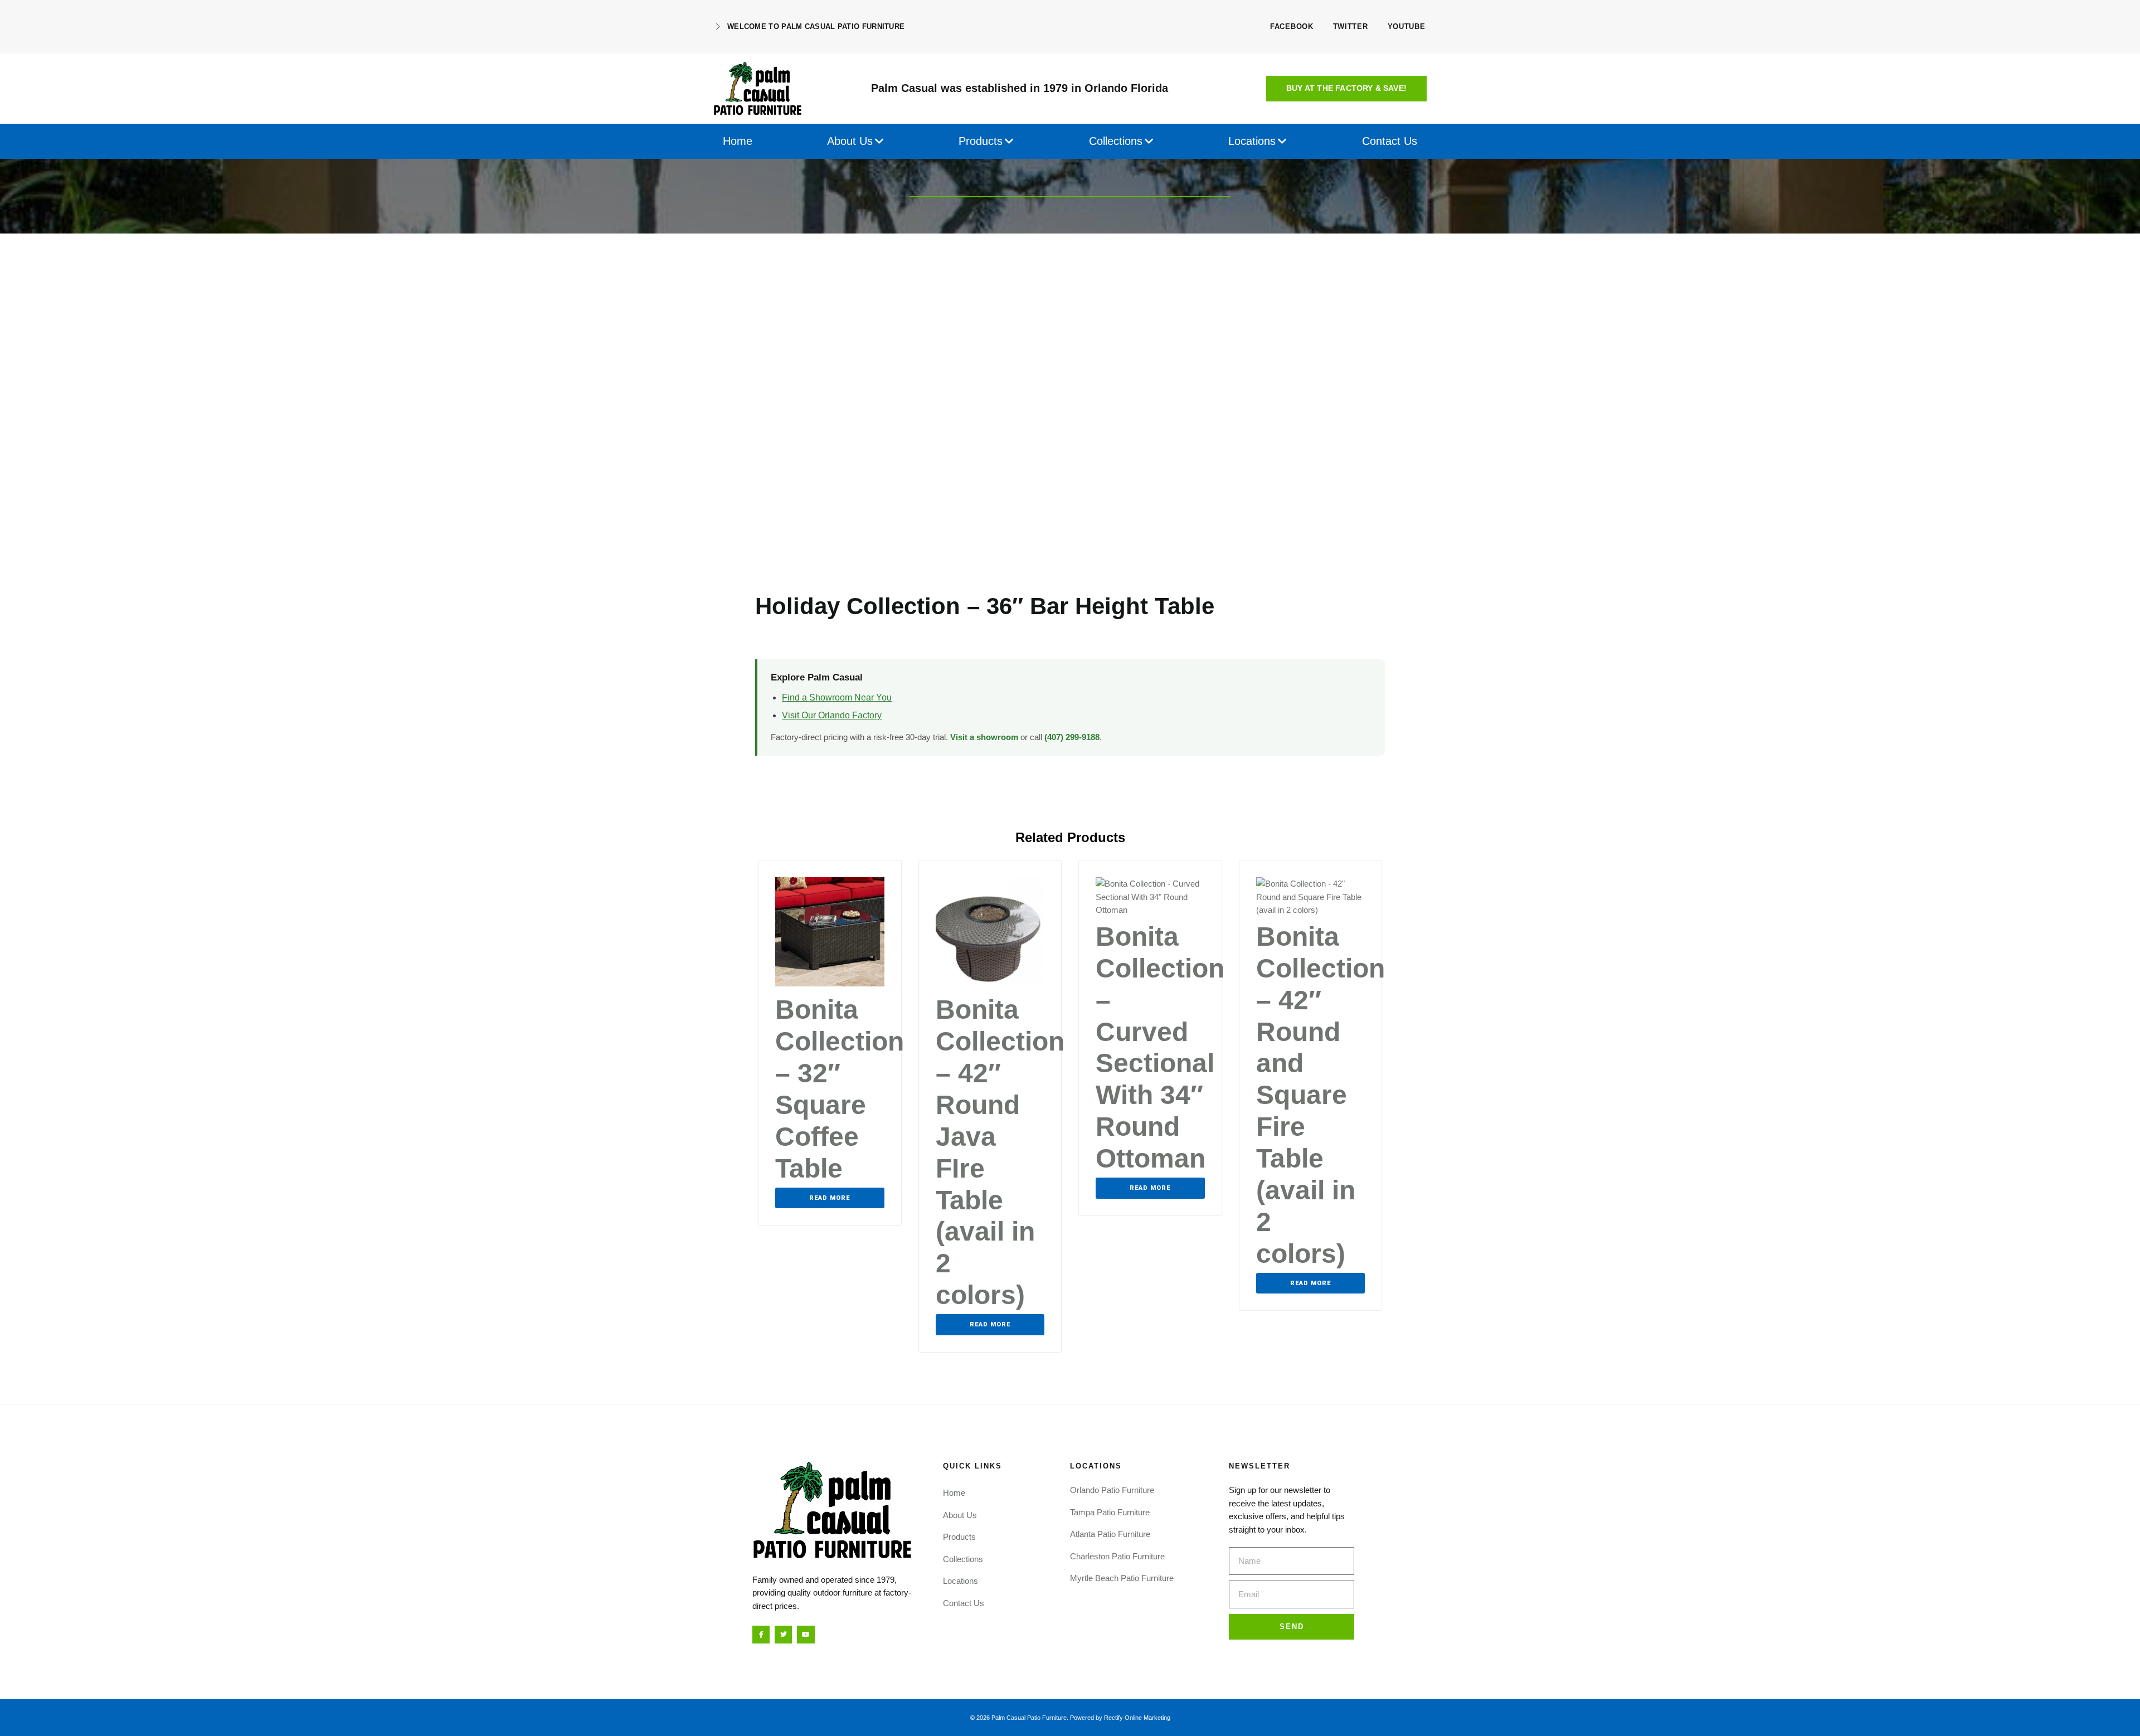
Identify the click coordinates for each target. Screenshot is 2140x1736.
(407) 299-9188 (1072, 737)
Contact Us (964, 1603)
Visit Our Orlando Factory (832, 715)
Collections (963, 1559)
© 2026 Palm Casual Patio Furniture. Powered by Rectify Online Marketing (1070, 1718)
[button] (1346, 89)
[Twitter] (783, 1634)
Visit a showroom (984, 737)
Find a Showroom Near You (837, 697)
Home (954, 1493)
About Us (960, 1515)
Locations (960, 1581)
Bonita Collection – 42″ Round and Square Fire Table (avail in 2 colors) (1321, 1095)
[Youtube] (806, 1634)
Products (959, 1537)
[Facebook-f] (761, 1634)
